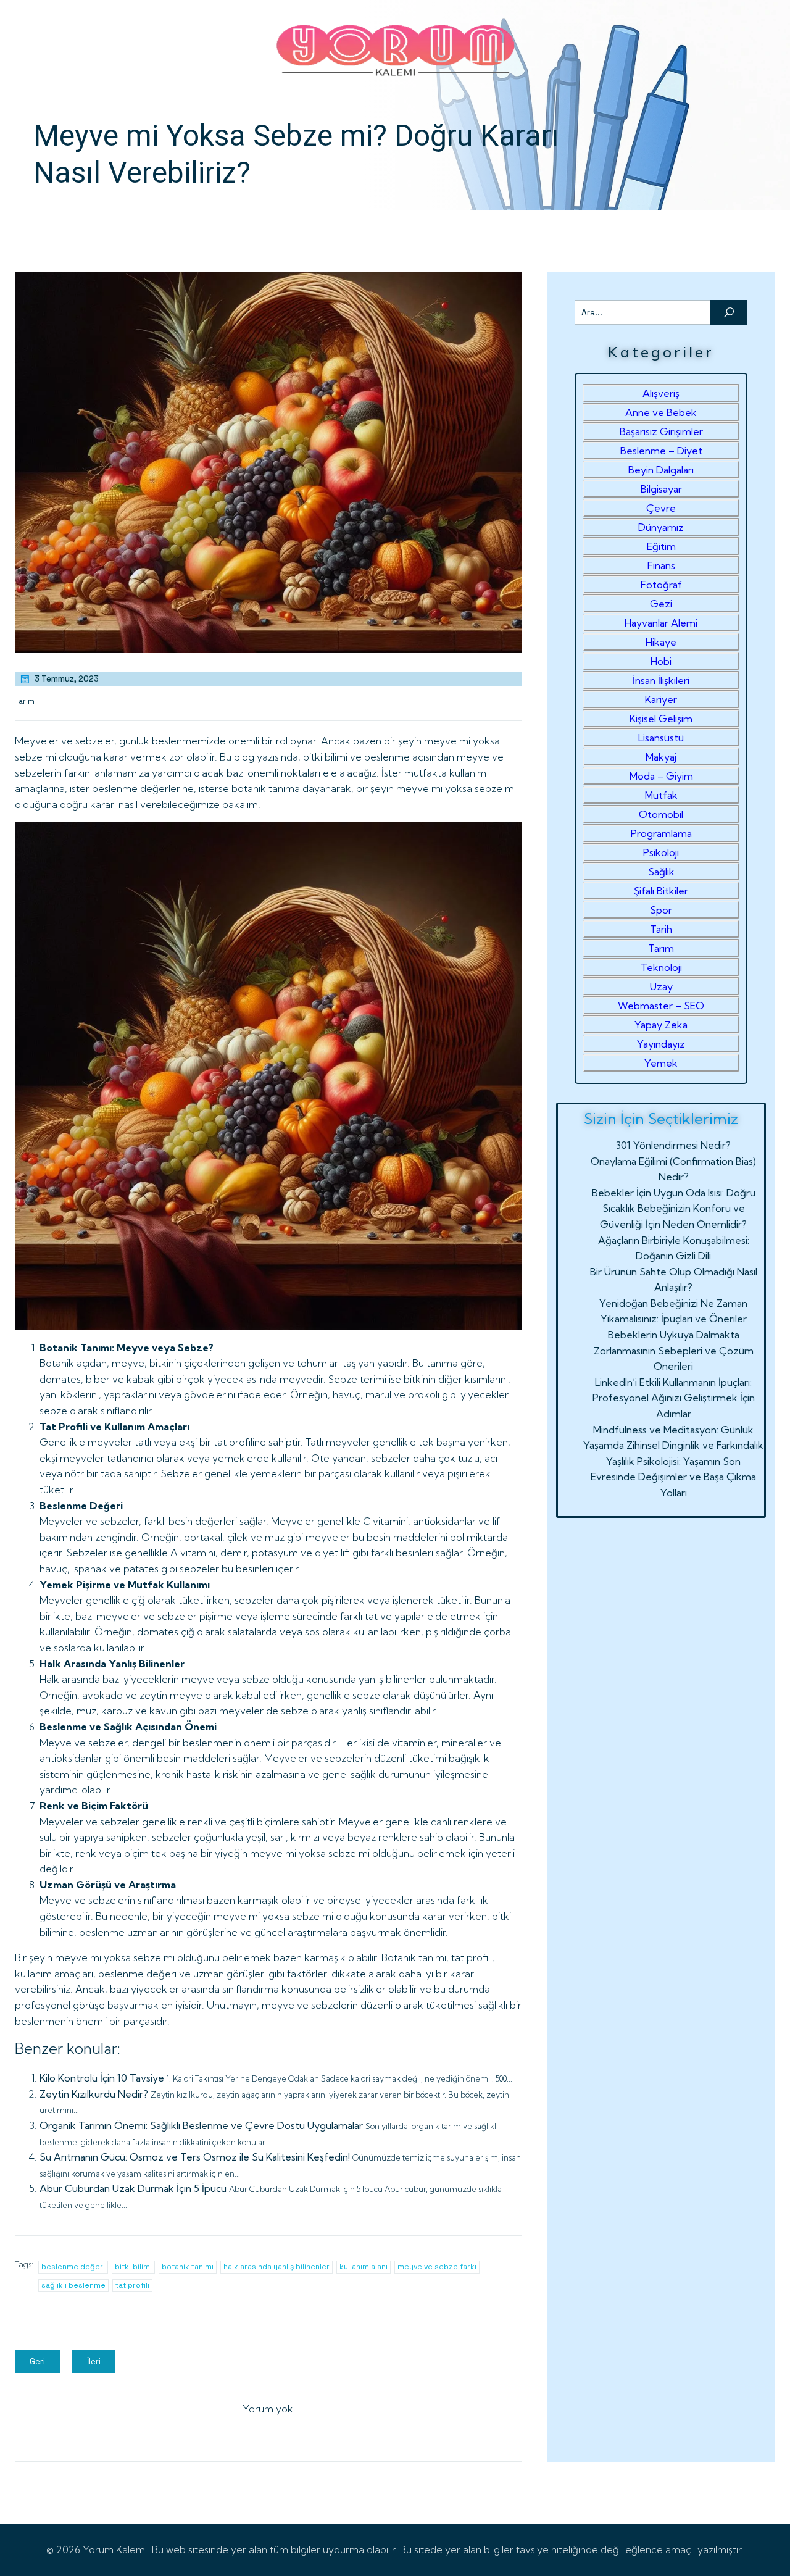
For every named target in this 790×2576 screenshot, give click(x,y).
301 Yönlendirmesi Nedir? (673, 1145)
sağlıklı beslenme (73, 2285)
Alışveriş (661, 393)
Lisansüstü (661, 738)
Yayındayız (661, 1044)
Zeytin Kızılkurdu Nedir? (94, 2094)
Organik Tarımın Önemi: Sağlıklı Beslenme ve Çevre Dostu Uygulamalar (201, 2125)
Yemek (661, 1063)
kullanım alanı (364, 2267)
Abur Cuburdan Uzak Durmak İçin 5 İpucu (133, 2188)
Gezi (661, 604)
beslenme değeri (73, 2267)
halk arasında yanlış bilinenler (276, 2267)
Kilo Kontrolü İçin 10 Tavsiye (102, 2078)
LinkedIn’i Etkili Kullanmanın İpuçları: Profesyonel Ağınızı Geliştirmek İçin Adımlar (674, 1398)
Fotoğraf (661, 585)
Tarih (661, 929)
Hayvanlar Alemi (661, 623)
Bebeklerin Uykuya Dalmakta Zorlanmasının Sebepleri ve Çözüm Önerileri (674, 1350)
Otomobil (661, 814)
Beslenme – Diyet (661, 451)
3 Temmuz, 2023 (67, 679)
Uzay (661, 986)
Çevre (661, 508)
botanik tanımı (188, 2267)
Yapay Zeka (661, 1025)
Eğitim (661, 546)
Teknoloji (661, 967)
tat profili (132, 2285)
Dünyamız (661, 527)
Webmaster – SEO (661, 1006)
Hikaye (661, 642)
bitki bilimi (133, 2267)
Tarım (25, 701)
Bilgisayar (661, 489)
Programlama (661, 833)
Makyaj (661, 757)
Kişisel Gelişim (661, 719)
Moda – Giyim (661, 776)
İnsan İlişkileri (661, 680)
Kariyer (661, 699)
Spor (661, 910)
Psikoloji (661, 852)
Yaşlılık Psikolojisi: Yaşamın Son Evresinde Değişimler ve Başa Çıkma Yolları (673, 1477)
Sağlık (661, 872)
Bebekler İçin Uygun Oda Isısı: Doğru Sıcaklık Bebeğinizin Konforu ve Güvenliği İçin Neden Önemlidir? (674, 1208)
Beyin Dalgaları (661, 470)
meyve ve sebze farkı (437, 2267)
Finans (661, 565)
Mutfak (661, 795)
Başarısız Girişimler (661, 431)
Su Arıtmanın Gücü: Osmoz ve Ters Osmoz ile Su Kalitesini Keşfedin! (195, 2157)
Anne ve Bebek (661, 412)
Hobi (661, 661)
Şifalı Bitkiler (661, 891)
